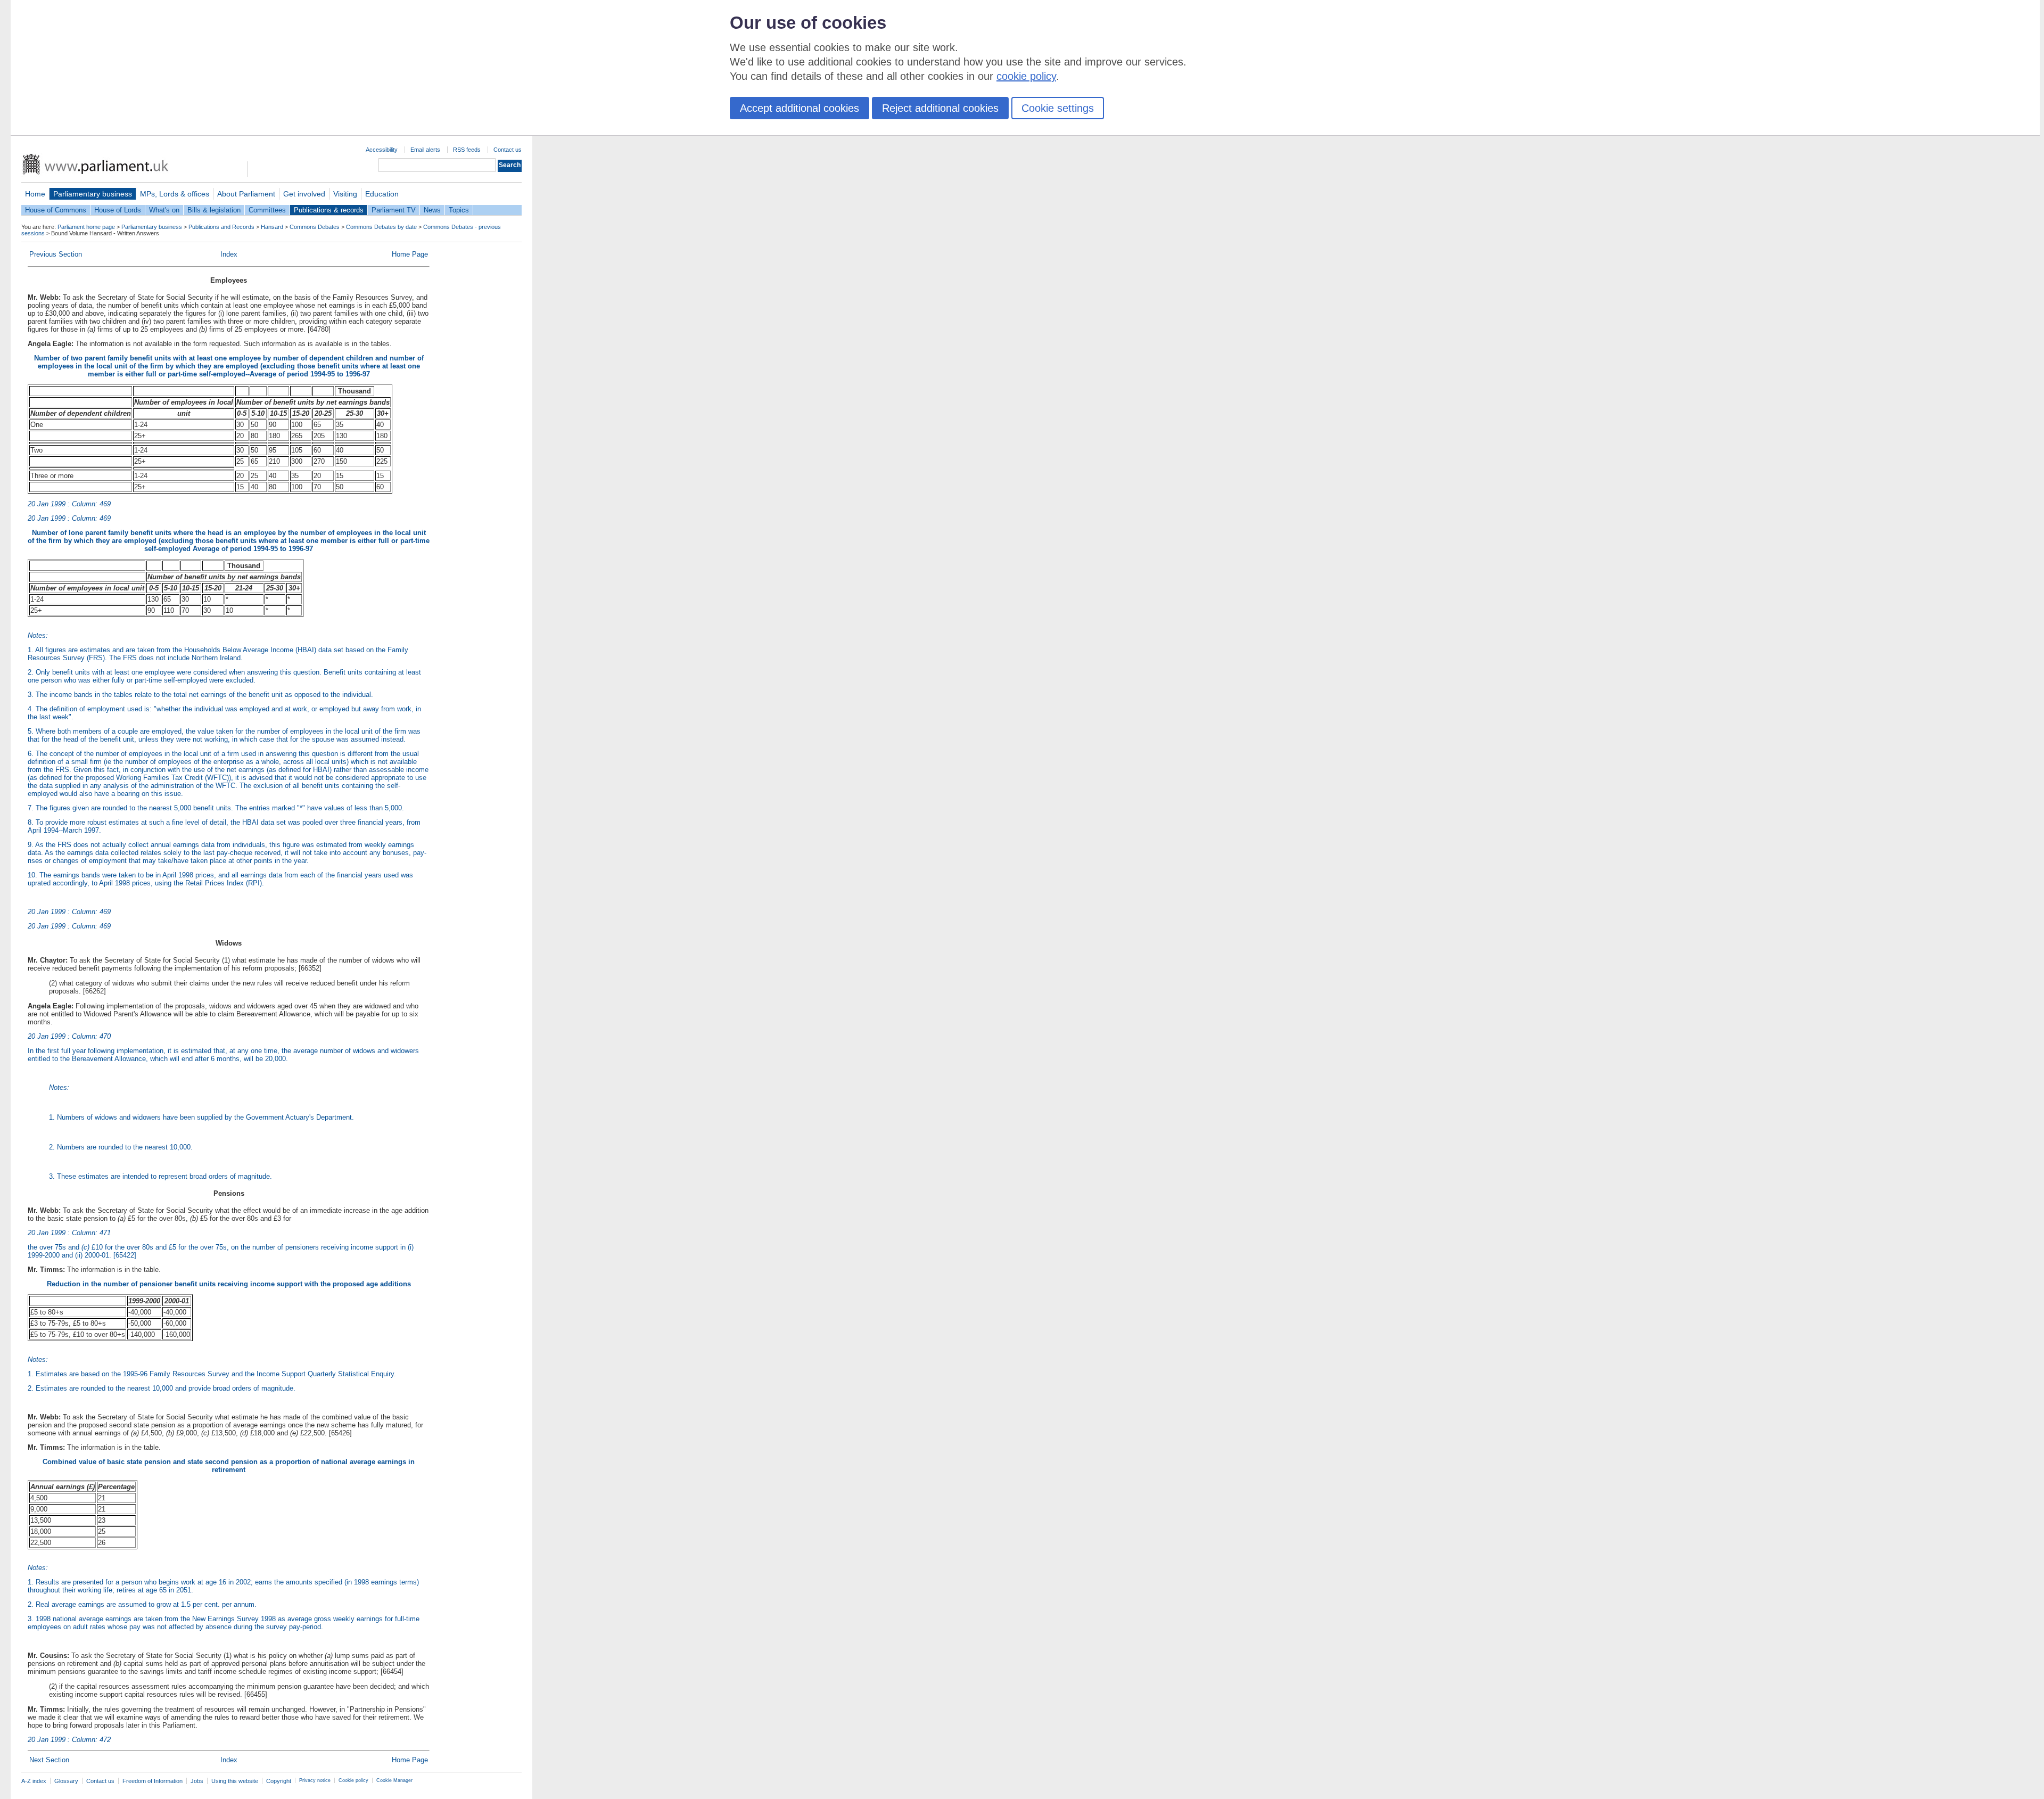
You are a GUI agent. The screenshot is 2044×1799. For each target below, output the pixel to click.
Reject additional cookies (940, 108)
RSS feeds (467, 150)
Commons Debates (315, 227)
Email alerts (425, 150)
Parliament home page (86, 227)
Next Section (49, 1760)
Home (35, 194)
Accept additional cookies (800, 108)
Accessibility (382, 150)
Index (229, 254)
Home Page (410, 254)
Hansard (272, 227)
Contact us (508, 150)
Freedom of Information (153, 1781)
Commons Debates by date (381, 227)
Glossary (66, 1781)
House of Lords (118, 210)
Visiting (345, 194)
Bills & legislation (214, 210)
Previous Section (56, 254)
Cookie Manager (394, 1780)
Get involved (304, 194)
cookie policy (1026, 76)
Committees (267, 210)
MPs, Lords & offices (175, 194)
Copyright (279, 1781)
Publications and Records (221, 227)
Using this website (235, 1781)
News (432, 210)
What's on (164, 210)
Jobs (197, 1781)
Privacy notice (315, 1780)
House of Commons (56, 210)
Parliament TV (394, 210)
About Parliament (246, 194)
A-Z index (34, 1781)
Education (382, 194)
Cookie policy (353, 1780)
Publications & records (329, 210)
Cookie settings (1058, 108)
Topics (459, 210)
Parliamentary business (93, 194)
